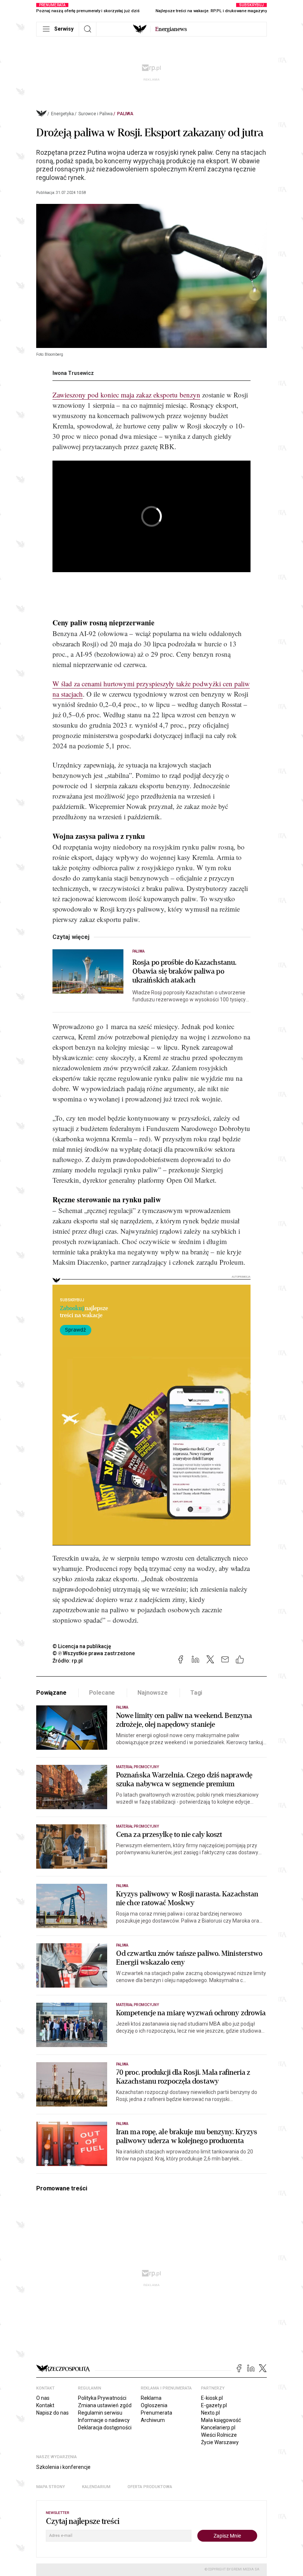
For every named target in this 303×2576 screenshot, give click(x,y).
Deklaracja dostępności (105, 2428)
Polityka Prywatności (102, 2398)
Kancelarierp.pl (218, 2428)
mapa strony (51, 2487)
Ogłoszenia (154, 2405)
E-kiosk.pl (212, 2398)
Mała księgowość (221, 2420)
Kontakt (45, 2405)
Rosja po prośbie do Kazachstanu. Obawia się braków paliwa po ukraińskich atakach (184, 971)
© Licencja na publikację (82, 1646)
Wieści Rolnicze (219, 2435)
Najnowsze (153, 1693)
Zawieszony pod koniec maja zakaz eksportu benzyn (126, 395)
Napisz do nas (52, 2413)
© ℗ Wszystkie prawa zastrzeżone (94, 1653)
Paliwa (125, 114)
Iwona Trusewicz (73, 373)
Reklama (151, 2398)
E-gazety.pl (214, 2405)
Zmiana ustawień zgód (105, 2405)
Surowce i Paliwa (96, 114)
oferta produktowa (150, 2487)
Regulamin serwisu (100, 2413)
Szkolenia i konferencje (63, 2467)
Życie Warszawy (220, 2442)
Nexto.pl (210, 2413)
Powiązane (51, 1693)
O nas (43, 2398)
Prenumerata (156, 2413)
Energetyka (62, 114)
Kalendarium (96, 2487)
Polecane (102, 1693)
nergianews (171, 29)
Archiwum (153, 2420)
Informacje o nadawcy (104, 2420)
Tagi (196, 1693)
